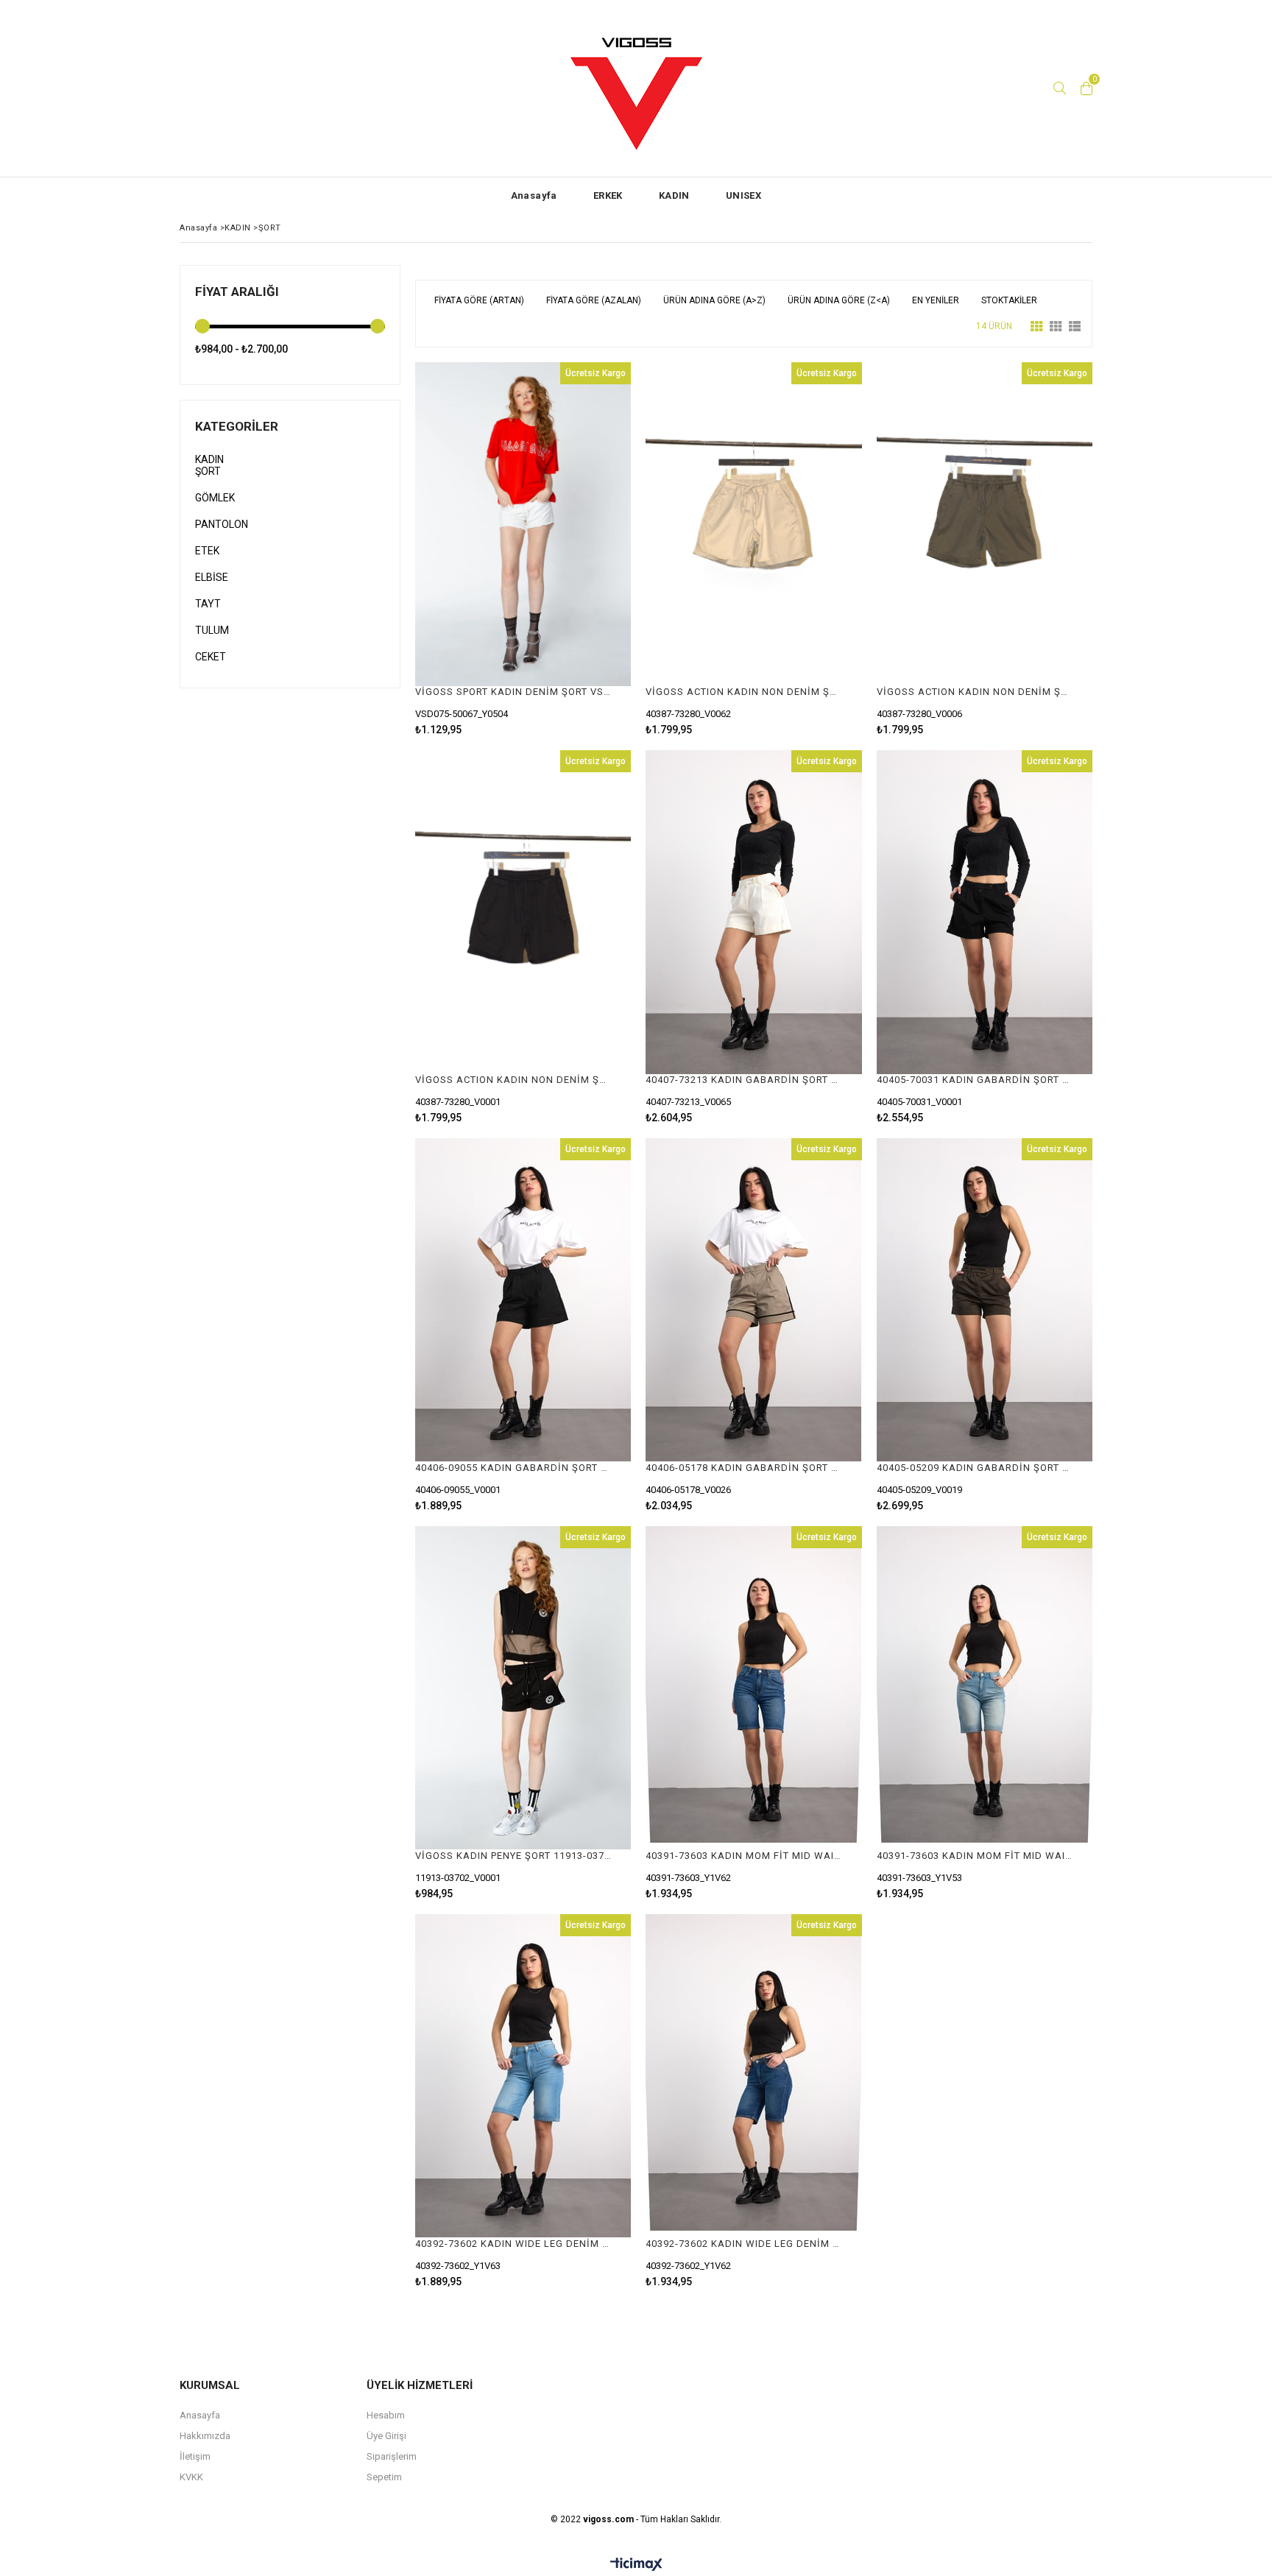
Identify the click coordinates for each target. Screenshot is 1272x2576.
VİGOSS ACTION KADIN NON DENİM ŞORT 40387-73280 (744, 692)
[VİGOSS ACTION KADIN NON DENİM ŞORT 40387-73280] (753, 524)
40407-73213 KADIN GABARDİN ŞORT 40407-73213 (744, 1080)
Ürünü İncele (575, 549)
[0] (1086, 88)
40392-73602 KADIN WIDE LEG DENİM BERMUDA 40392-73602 (514, 2244)
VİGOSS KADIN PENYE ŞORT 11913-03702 (514, 1856)
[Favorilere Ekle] (523, 549)
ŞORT (208, 471)
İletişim (195, 2456)
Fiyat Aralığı (237, 292)
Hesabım (386, 2415)
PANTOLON (222, 524)
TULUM (212, 630)
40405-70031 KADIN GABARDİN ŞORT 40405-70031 (975, 1080)
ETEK (207, 551)
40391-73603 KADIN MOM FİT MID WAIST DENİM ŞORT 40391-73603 (744, 1856)
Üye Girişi (386, 2436)
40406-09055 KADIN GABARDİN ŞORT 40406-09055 (514, 1468)
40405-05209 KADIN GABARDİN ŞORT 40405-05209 (975, 1468)
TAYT (208, 604)
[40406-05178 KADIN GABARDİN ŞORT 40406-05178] (753, 1300)
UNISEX (743, 195)
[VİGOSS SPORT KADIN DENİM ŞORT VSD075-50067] (523, 524)
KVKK (191, 2477)
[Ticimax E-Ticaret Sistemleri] (636, 2565)
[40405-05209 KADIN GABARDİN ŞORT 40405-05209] (985, 1300)
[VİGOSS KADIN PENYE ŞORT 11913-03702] (523, 1688)
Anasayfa (534, 195)
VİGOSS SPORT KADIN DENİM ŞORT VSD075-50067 (514, 692)
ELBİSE (212, 577)
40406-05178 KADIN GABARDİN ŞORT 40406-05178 (744, 1468)
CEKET (211, 657)
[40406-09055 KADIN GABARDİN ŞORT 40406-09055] (523, 1300)
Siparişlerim (392, 2456)
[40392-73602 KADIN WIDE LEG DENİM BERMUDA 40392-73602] (523, 2076)
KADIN (674, 195)
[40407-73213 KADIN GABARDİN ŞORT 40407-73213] (753, 912)
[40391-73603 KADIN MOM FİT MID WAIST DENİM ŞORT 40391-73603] (753, 1688)
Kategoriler (237, 426)
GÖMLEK (215, 498)
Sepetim (384, 2477)
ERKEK (608, 195)
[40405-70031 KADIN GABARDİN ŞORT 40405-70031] (985, 912)
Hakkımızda (205, 2436)
